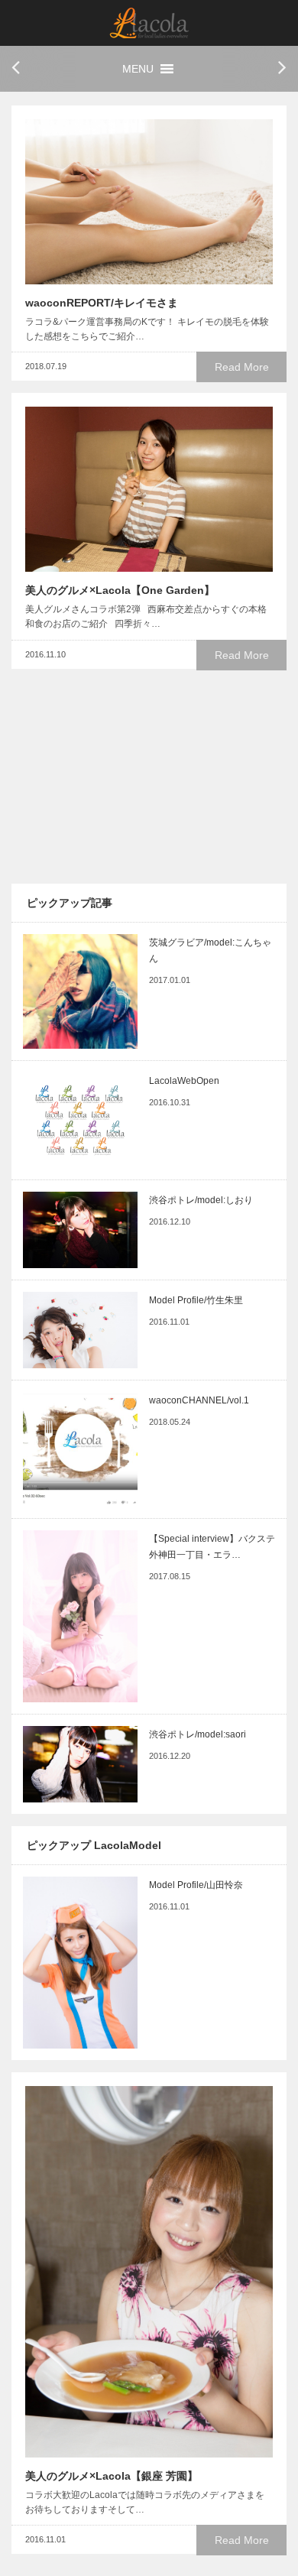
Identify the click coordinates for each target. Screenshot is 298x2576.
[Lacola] (149, 23)
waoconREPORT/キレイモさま (102, 303)
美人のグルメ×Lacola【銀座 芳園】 (112, 2476)
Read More (242, 367)
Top (260, 2536)
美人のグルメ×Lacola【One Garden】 (120, 590)
